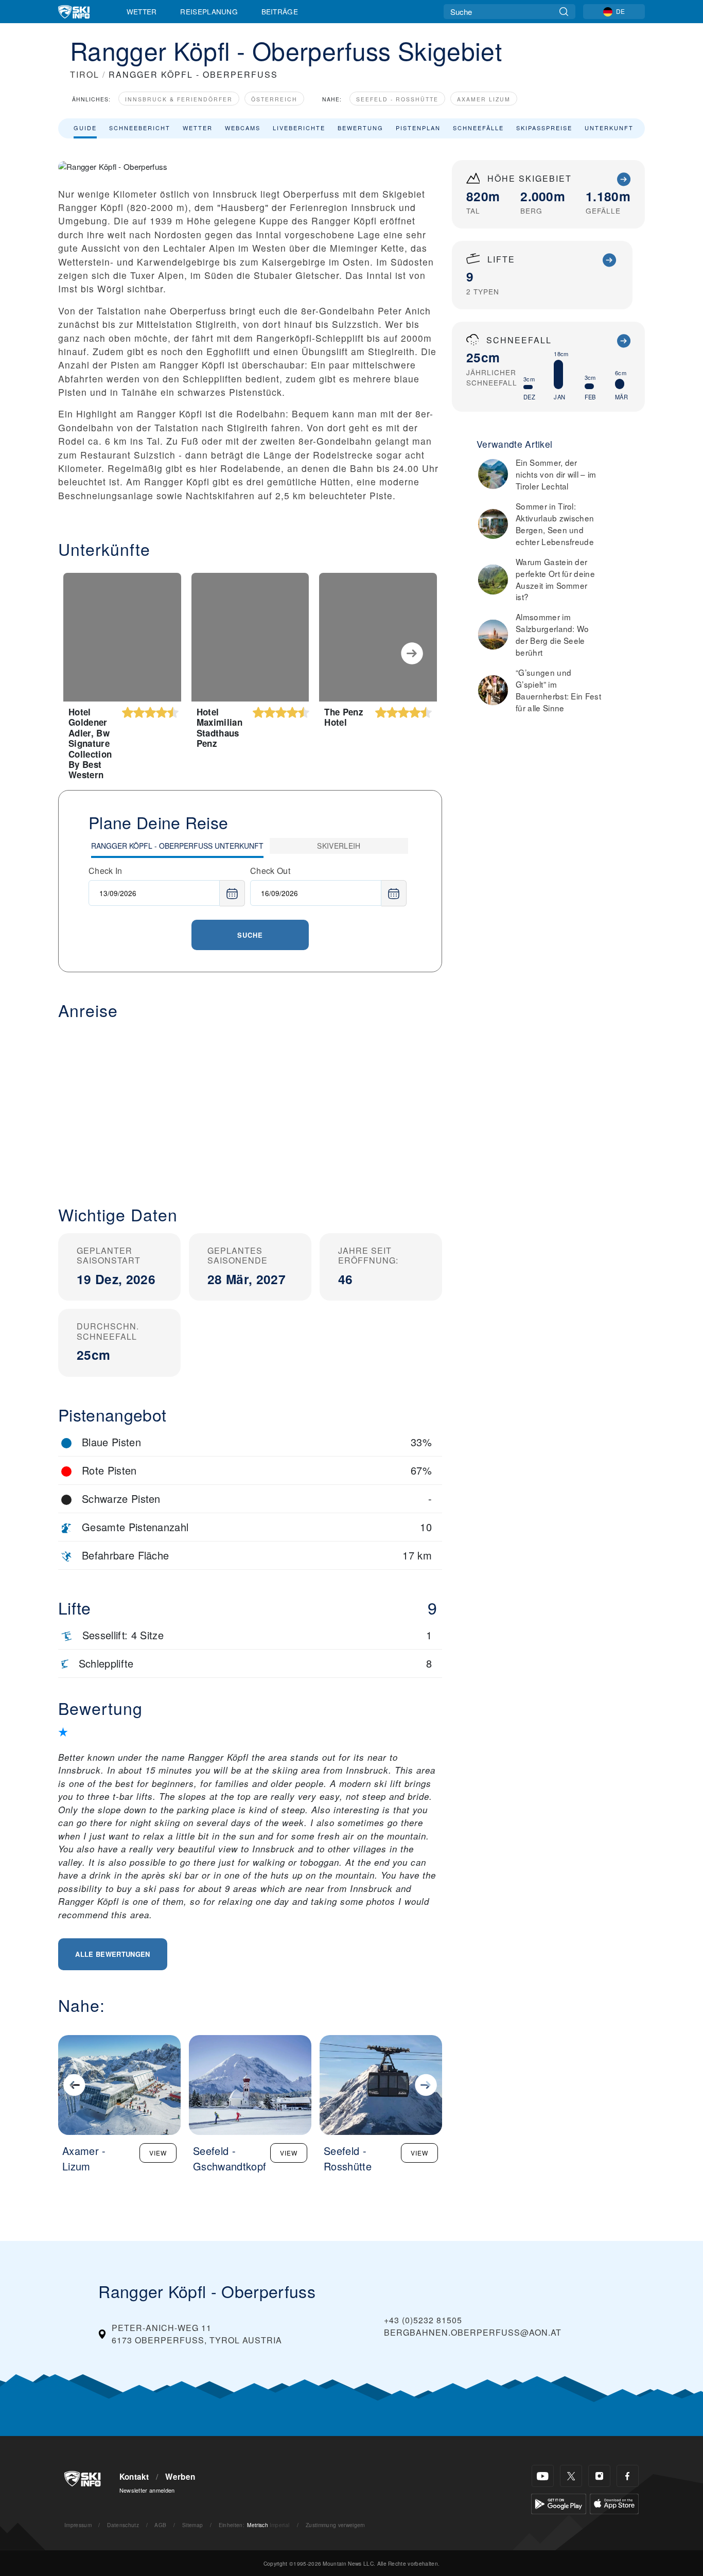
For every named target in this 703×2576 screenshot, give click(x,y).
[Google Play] (559, 2503)
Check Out (270, 871)
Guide (85, 128)
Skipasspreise (544, 128)
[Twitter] (571, 2476)
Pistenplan (418, 128)
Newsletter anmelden (147, 2490)
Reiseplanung (209, 11)
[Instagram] (599, 2476)
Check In (106, 871)
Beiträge (280, 11)
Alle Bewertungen (112, 1954)
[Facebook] (628, 2476)
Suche (250, 935)
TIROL (85, 74)
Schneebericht (140, 128)
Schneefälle (478, 128)
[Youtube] (543, 2476)
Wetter (142, 11)
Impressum (78, 2525)
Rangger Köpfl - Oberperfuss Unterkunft (177, 846)
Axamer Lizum (484, 99)
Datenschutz (123, 2525)
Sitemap (192, 2525)
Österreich (274, 99)
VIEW (158, 2153)
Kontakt (134, 2477)
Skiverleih (339, 846)
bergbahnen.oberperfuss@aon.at (473, 2332)
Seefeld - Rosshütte (397, 99)
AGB (160, 2525)
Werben (180, 2477)
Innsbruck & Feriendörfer (179, 99)
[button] (250, 1105)
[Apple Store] (614, 2503)
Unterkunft (609, 128)
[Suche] (564, 12)
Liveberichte (299, 128)
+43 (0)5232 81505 (423, 2320)
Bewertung (361, 128)
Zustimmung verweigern (336, 2525)
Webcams (243, 128)
